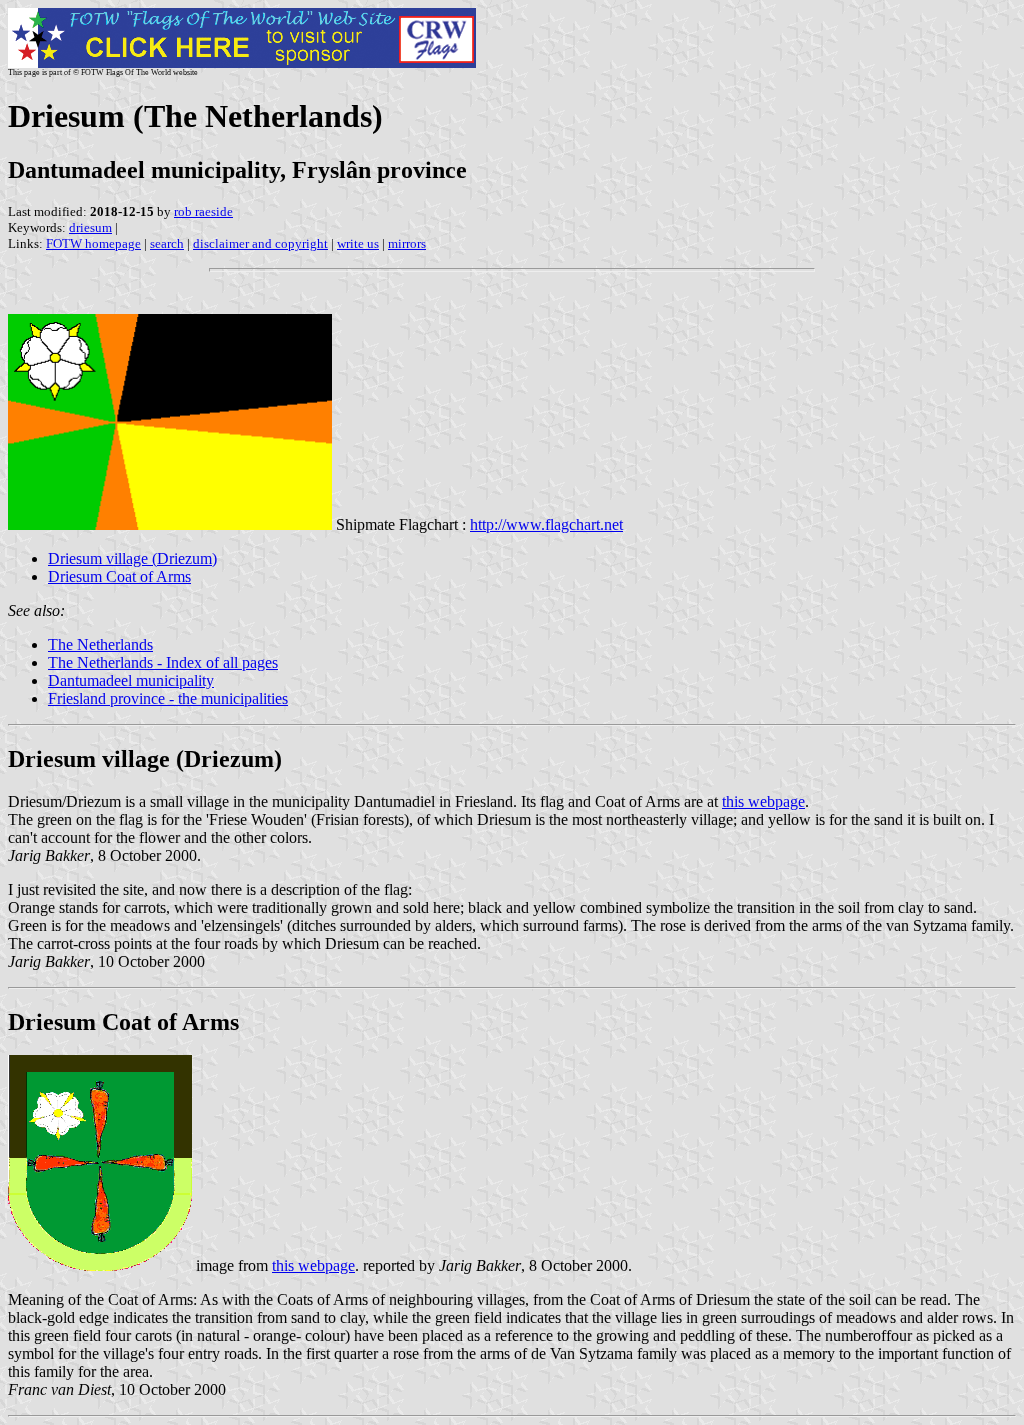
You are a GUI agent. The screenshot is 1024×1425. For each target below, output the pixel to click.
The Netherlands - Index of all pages (163, 662)
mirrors (407, 243)
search (167, 243)
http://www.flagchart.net (546, 524)
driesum (90, 227)
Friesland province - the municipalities (168, 698)
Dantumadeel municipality (131, 680)
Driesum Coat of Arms (119, 576)
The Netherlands (100, 644)
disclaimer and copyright (260, 243)
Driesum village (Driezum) (132, 558)
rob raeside (203, 211)
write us (358, 243)
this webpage (763, 801)
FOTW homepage (93, 243)
